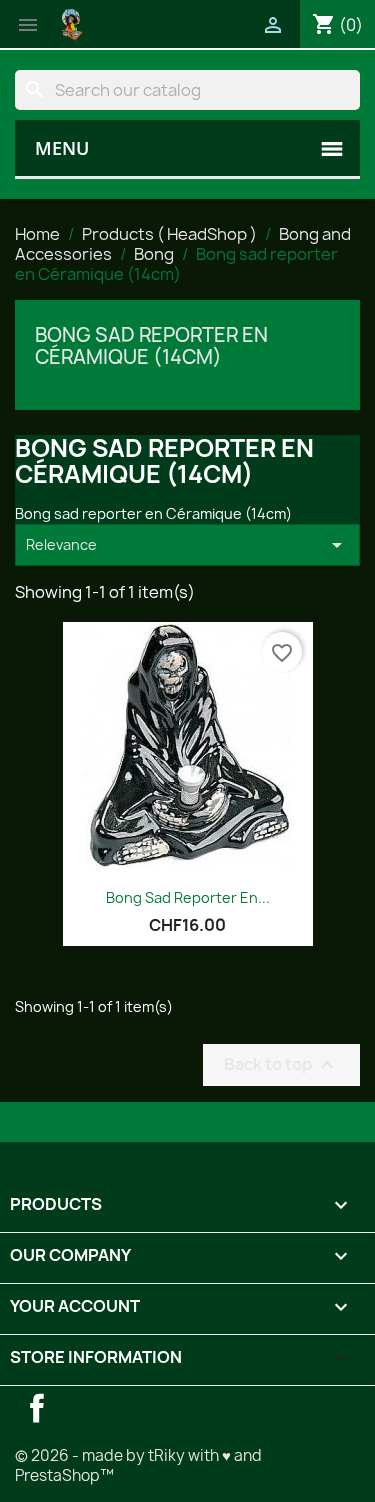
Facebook (37, 1408)
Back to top (281, 1064)
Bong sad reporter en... (188, 897)
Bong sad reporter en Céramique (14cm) (151, 346)
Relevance (187, 545)
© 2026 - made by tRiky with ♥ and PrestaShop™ (138, 1465)
